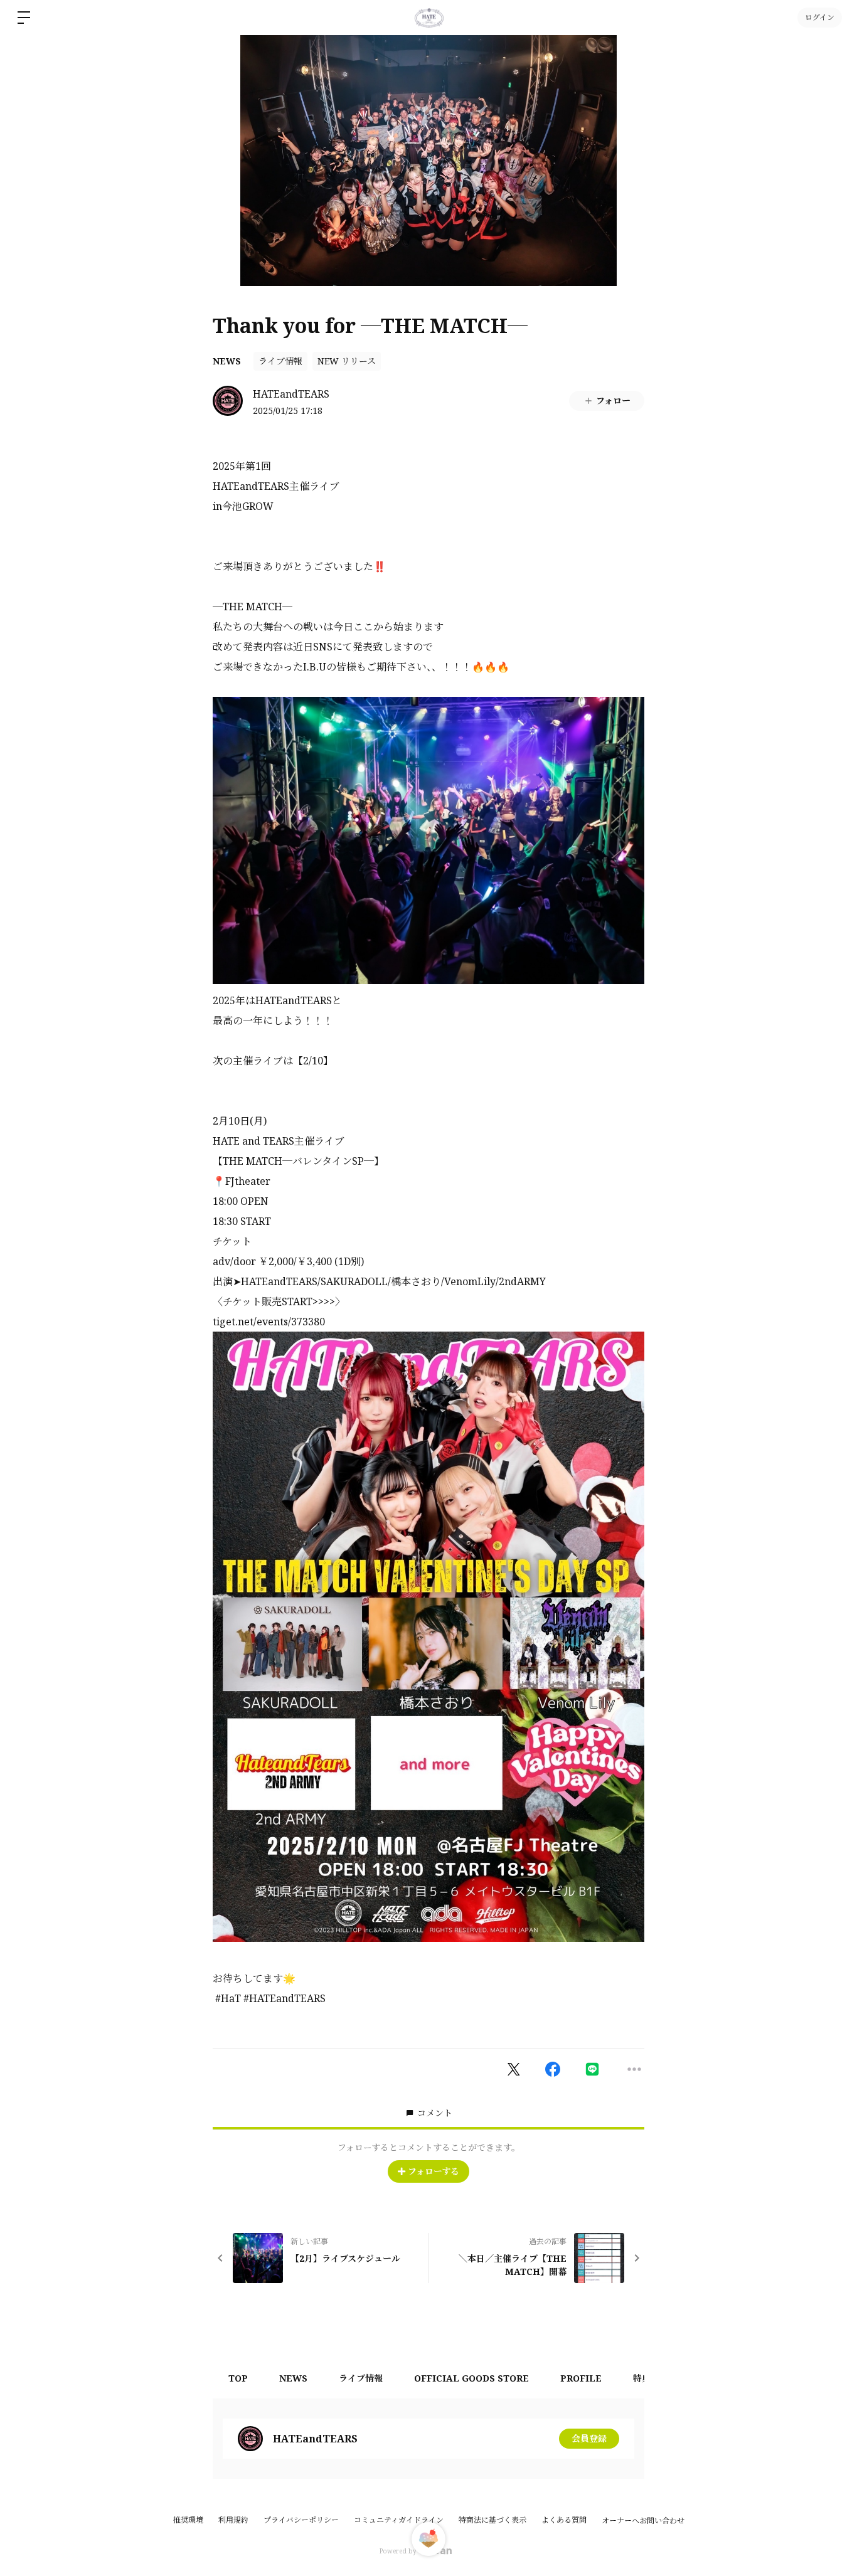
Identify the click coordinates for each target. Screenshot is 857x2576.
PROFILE (581, 2378)
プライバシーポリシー (301, 2520)
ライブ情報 (280, 361)
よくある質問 (564, 2520)
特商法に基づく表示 (492, 2520)
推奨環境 (188, 2520)
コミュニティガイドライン (399, 2520)
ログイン (820, 17)
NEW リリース (347, 361)
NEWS (227, 361)
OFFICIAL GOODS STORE (471, 2378)
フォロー (613, 400)
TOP (238, 2378)
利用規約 (233, 2520)
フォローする (434, 2171)
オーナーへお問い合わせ (643, 2521)
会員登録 (589, 2438)
